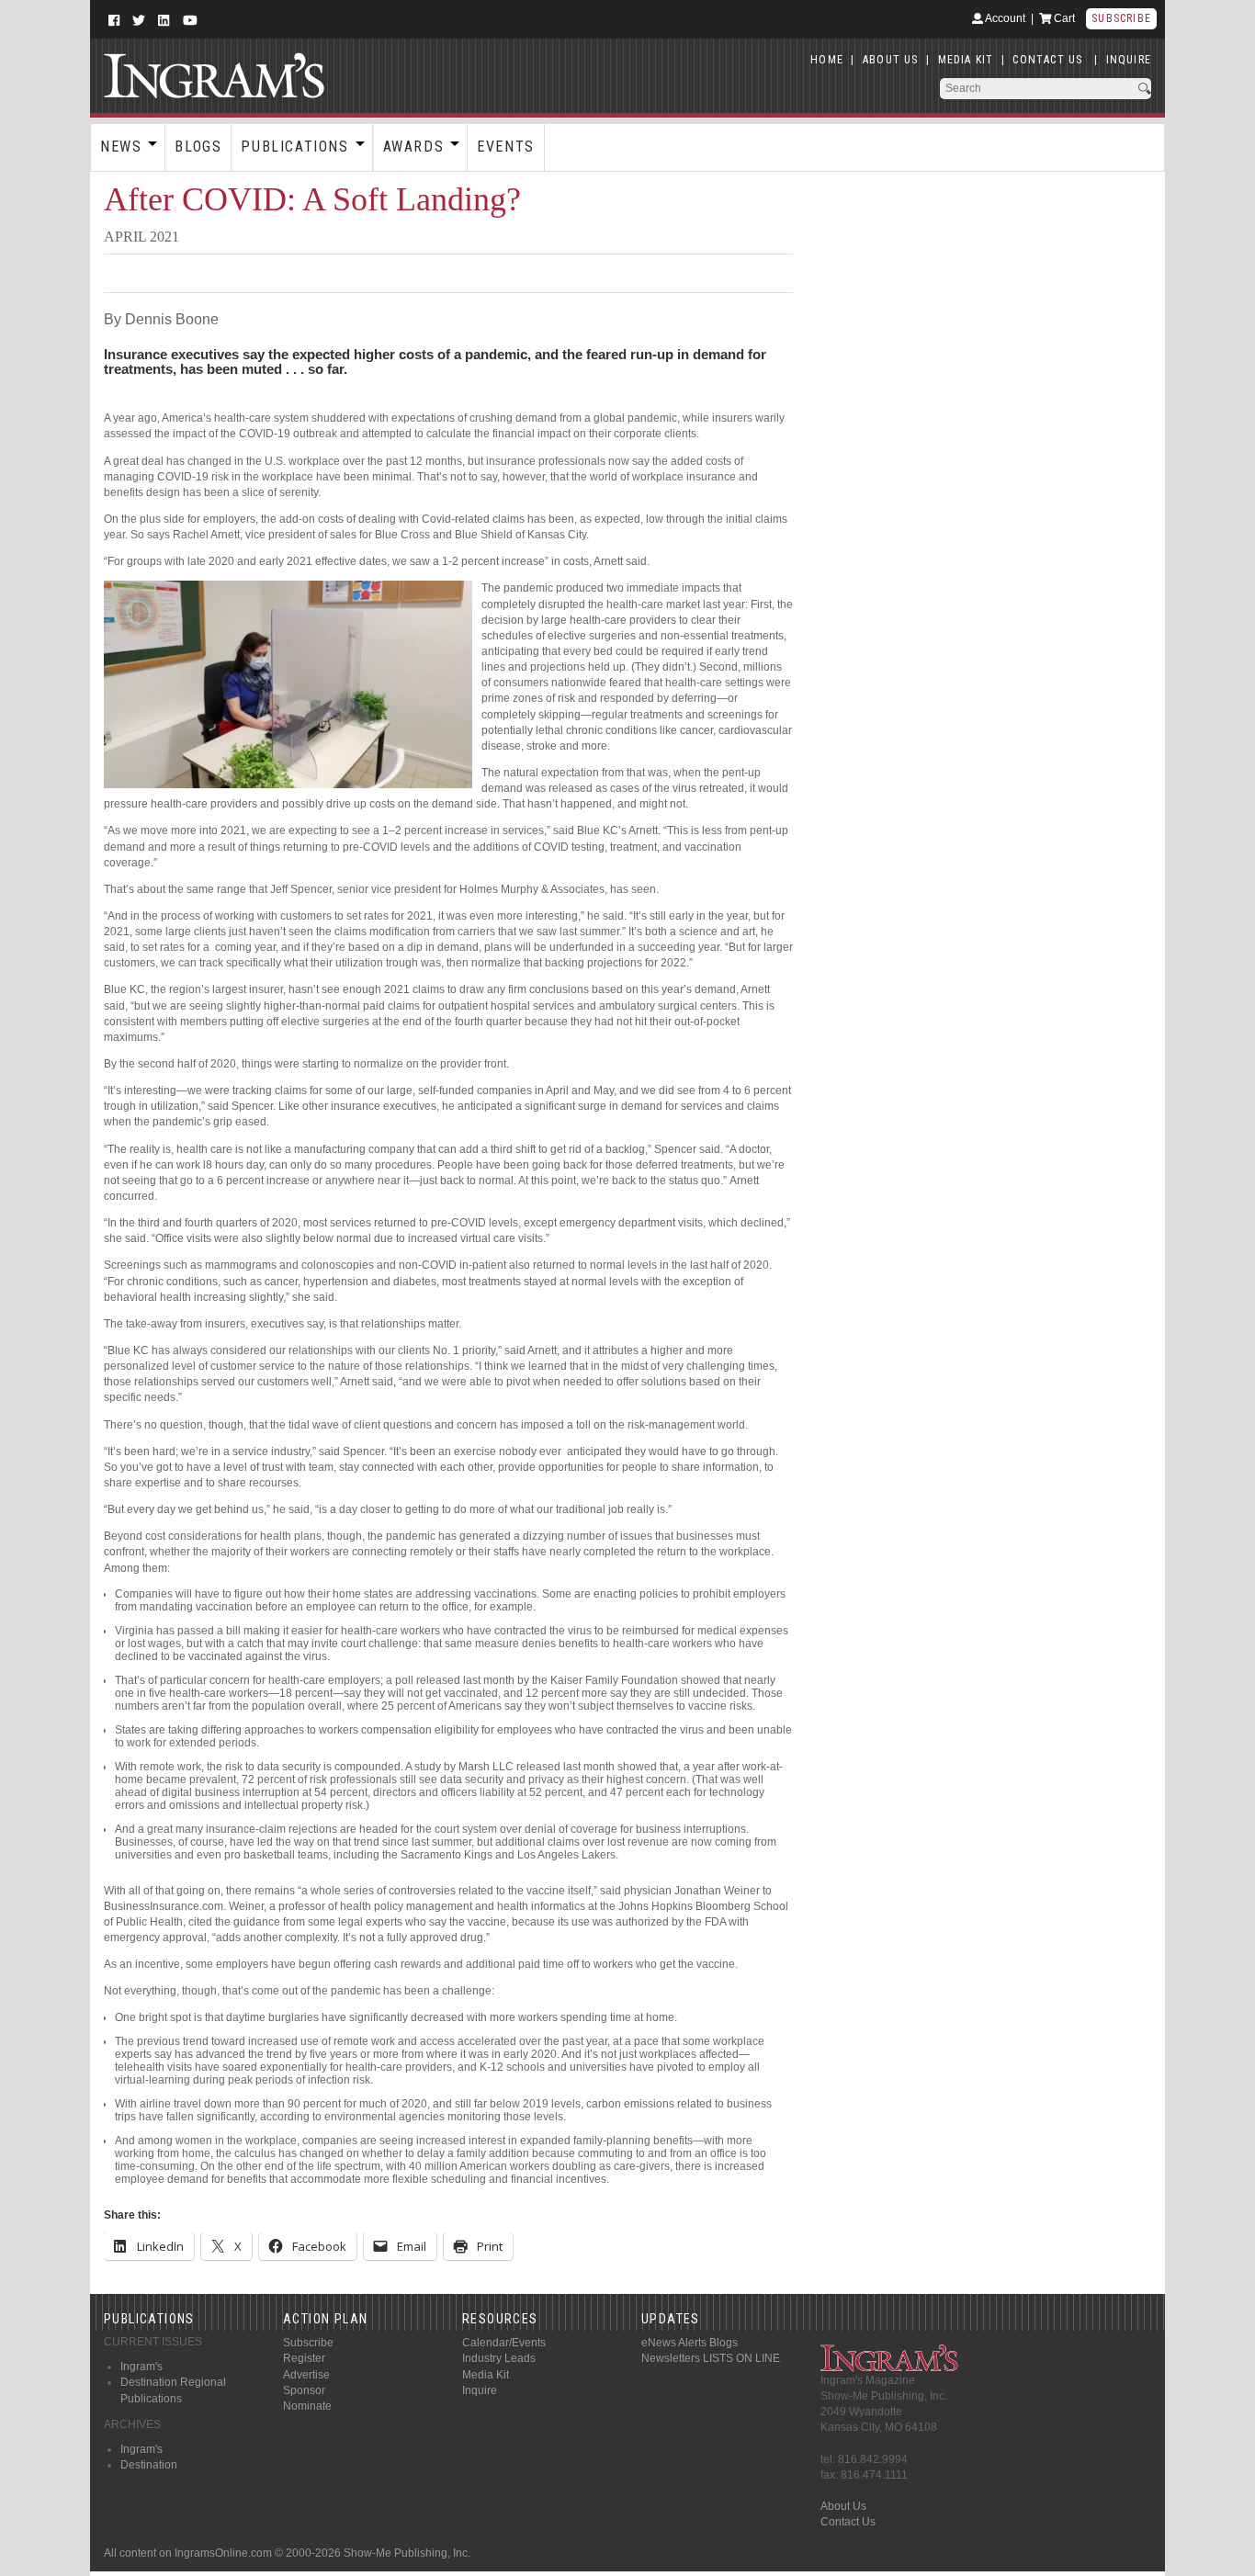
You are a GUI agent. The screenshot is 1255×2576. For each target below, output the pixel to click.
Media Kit (486, 2375)
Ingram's (141, 2367)
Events (506, 147)
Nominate (307, 2406)
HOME (827, 60)
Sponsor (304, 2390)
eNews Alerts (674, 2343)
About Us (843, 2506)
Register (304, 2358)
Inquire (480, 2390)
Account (1004, 18)
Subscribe (1121, 18)
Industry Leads (499, 2358)
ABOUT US (891, 60)
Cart (1063, 18)
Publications (294, 147)
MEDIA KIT (966, 60)
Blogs (198, 147)
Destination (149, 2465)
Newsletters (671, 2358)
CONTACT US (1047, 60)
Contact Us (848, 2522)
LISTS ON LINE (741, 2358)
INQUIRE (1129, 60)
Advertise (306, 2375)
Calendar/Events (504, 2343)
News (121, 147)
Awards (414, 147)
